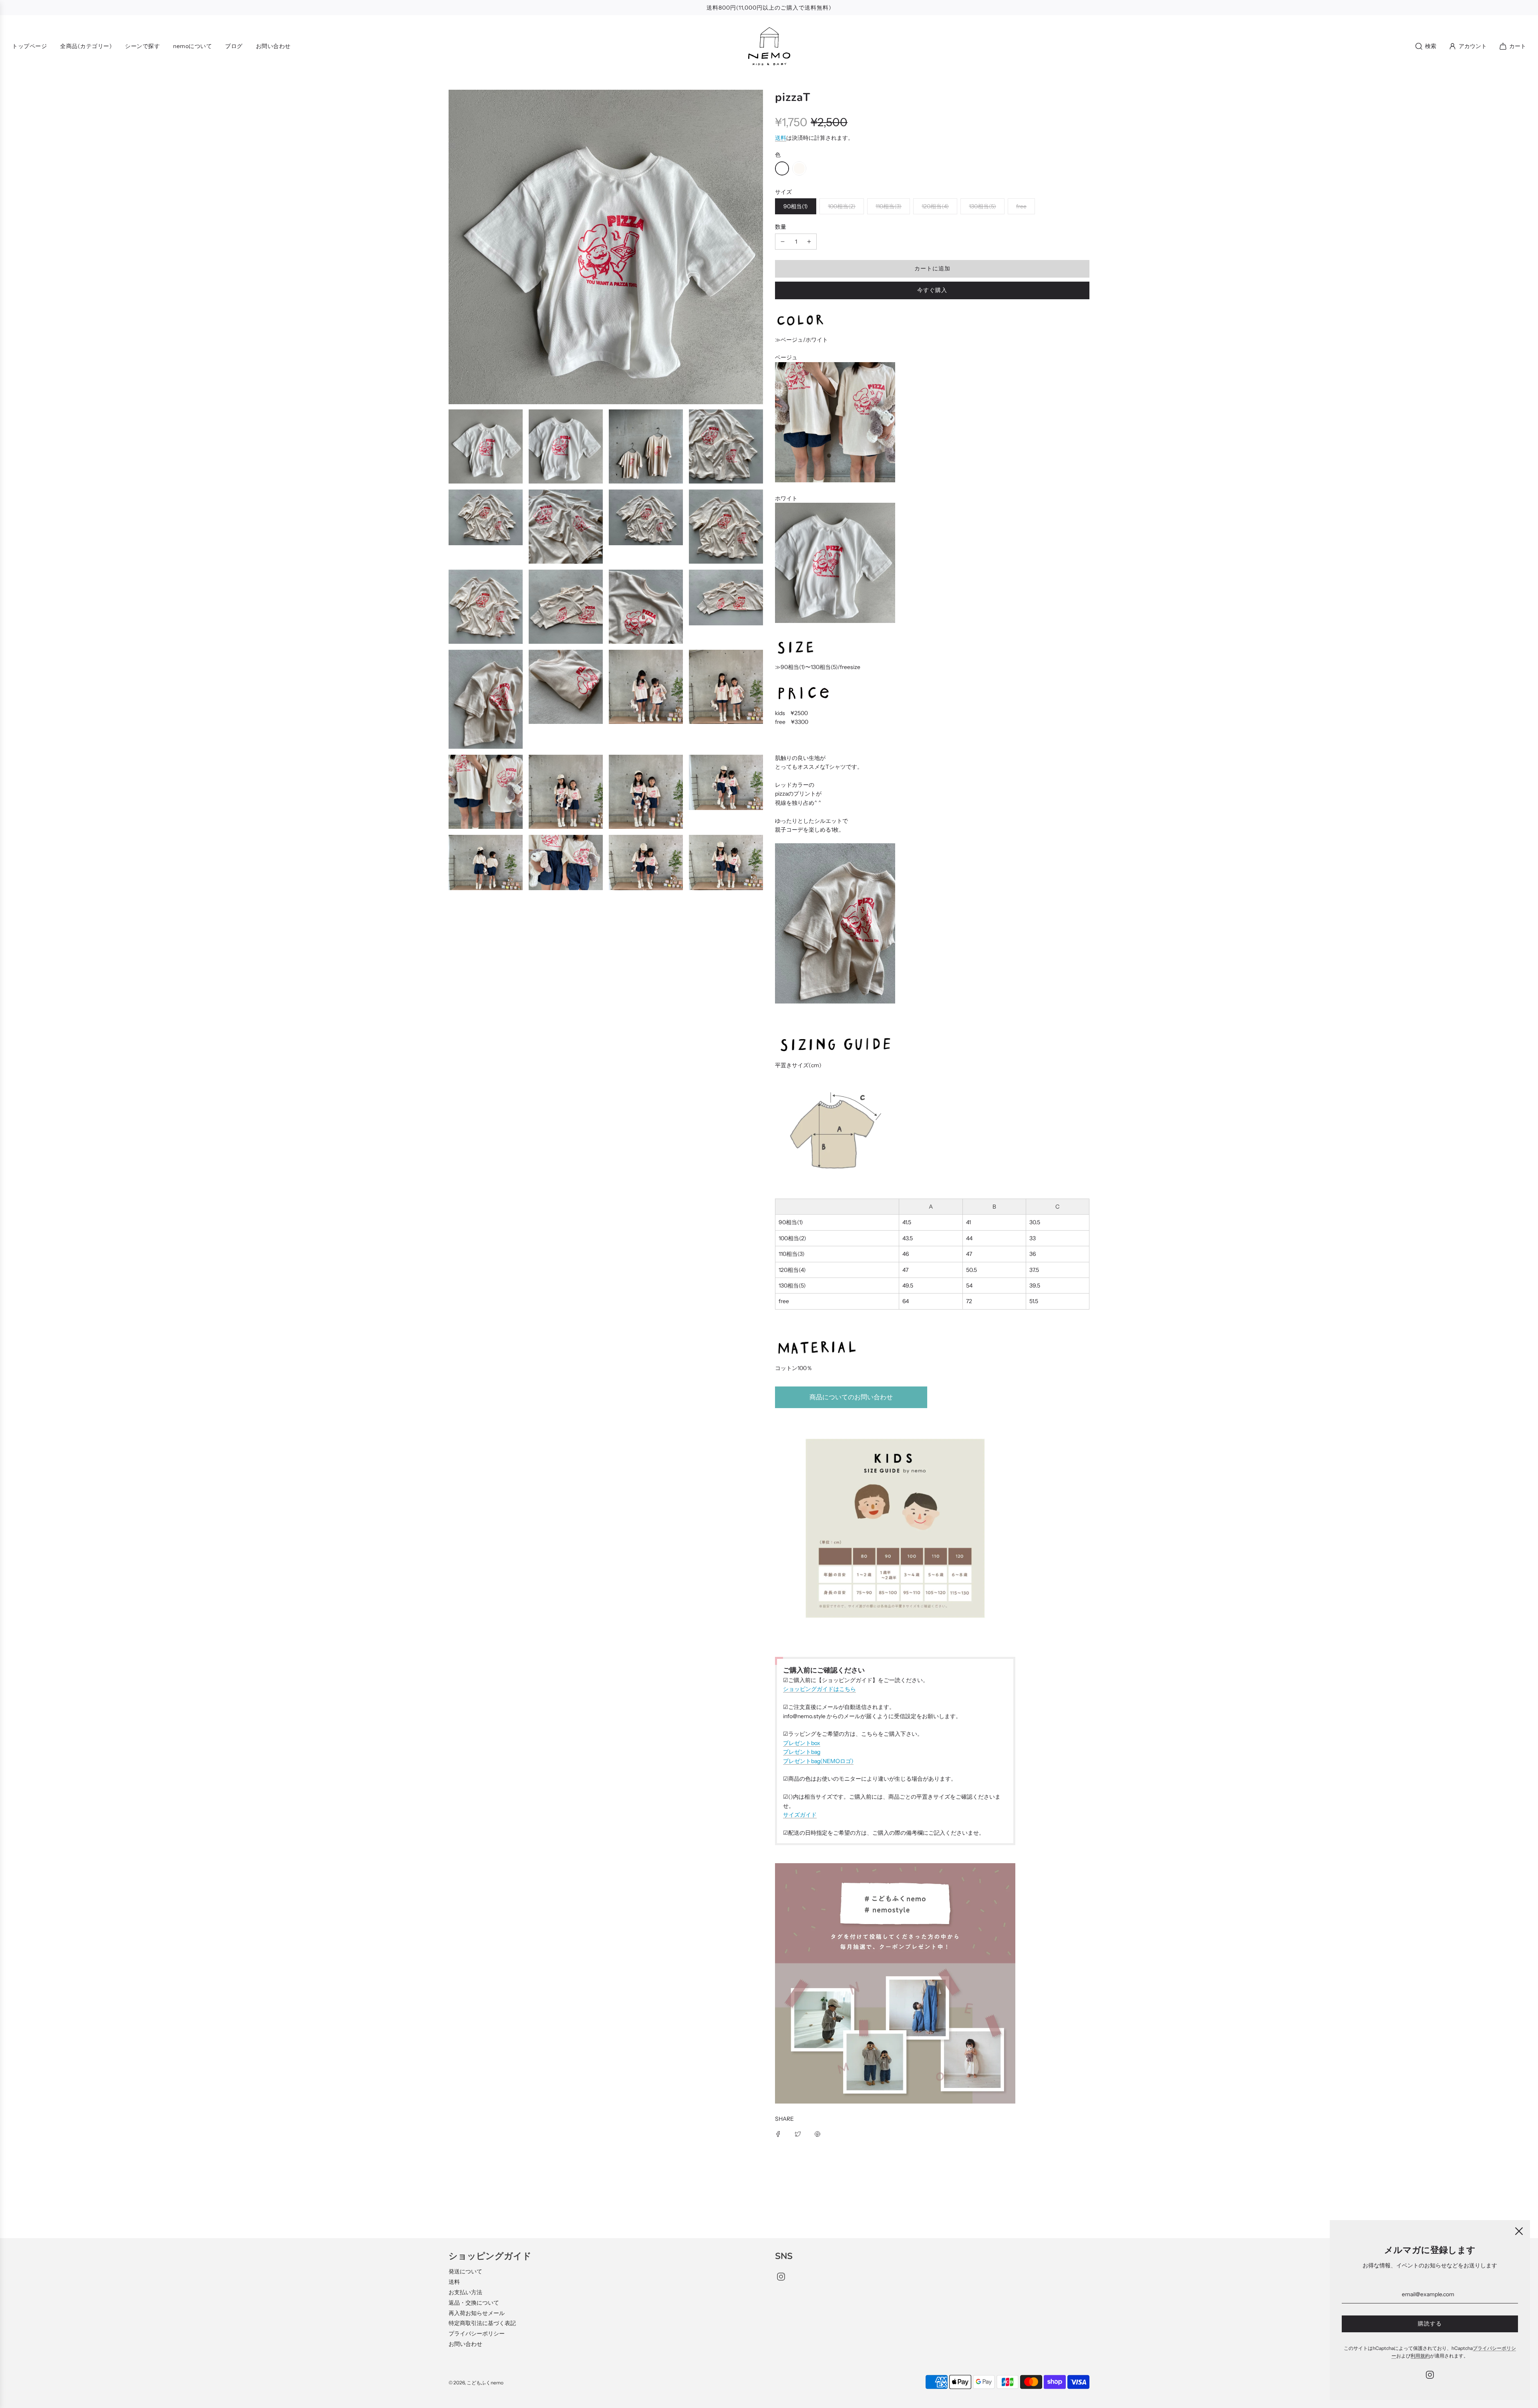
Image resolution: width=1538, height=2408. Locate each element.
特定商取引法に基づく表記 (482, 2323)
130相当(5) (982, 206)
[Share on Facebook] (778, 2134)
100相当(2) (842, 206)
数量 (781, 227)
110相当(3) (889, 206)
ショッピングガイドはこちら (819, 1689)
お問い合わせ (465, 2344)
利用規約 (1420, 2356)
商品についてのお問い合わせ (851, 1397)
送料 (781, 138)
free (1021, 206)
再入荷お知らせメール (477, 2313)
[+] (809, 242)
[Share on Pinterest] (817, 2134)
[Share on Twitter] (798, 2134)
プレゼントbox (802, 1743)
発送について (465, 2271)
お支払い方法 (465, 2292)
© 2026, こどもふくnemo (476, 2383)
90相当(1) (796, 206)
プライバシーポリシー (477, 2333)
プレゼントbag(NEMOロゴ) (818, 1761)
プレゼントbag (802, 1752)
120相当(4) (935, 206)
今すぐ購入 (932, 290)
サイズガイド (800, 1815)
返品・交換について (474, 2303)
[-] (783, 242)
